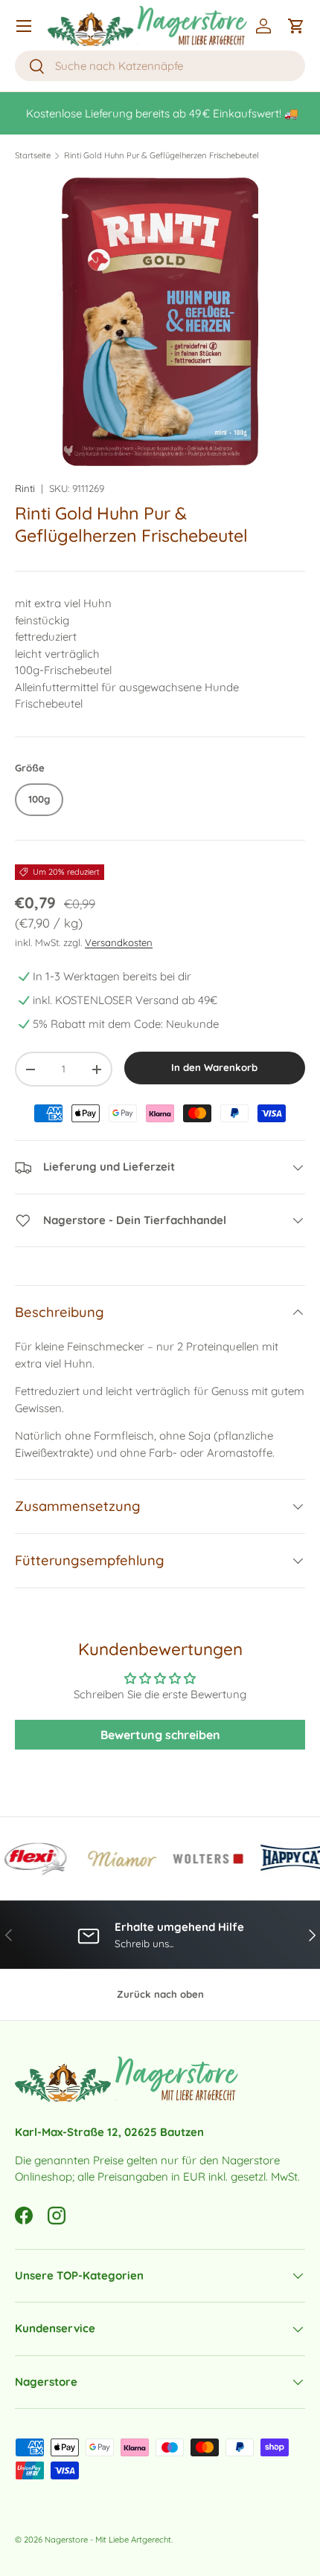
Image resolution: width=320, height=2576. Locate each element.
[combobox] (160, 66)
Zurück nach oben (160, 1994)
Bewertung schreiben (160, 1735)
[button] (296, 26)
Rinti (25, 488)
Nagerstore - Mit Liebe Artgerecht (108, 2540)
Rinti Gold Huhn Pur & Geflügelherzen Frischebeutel (161, 156)
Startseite (33, 156)
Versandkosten (119, 942)
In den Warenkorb (214, 1067)
